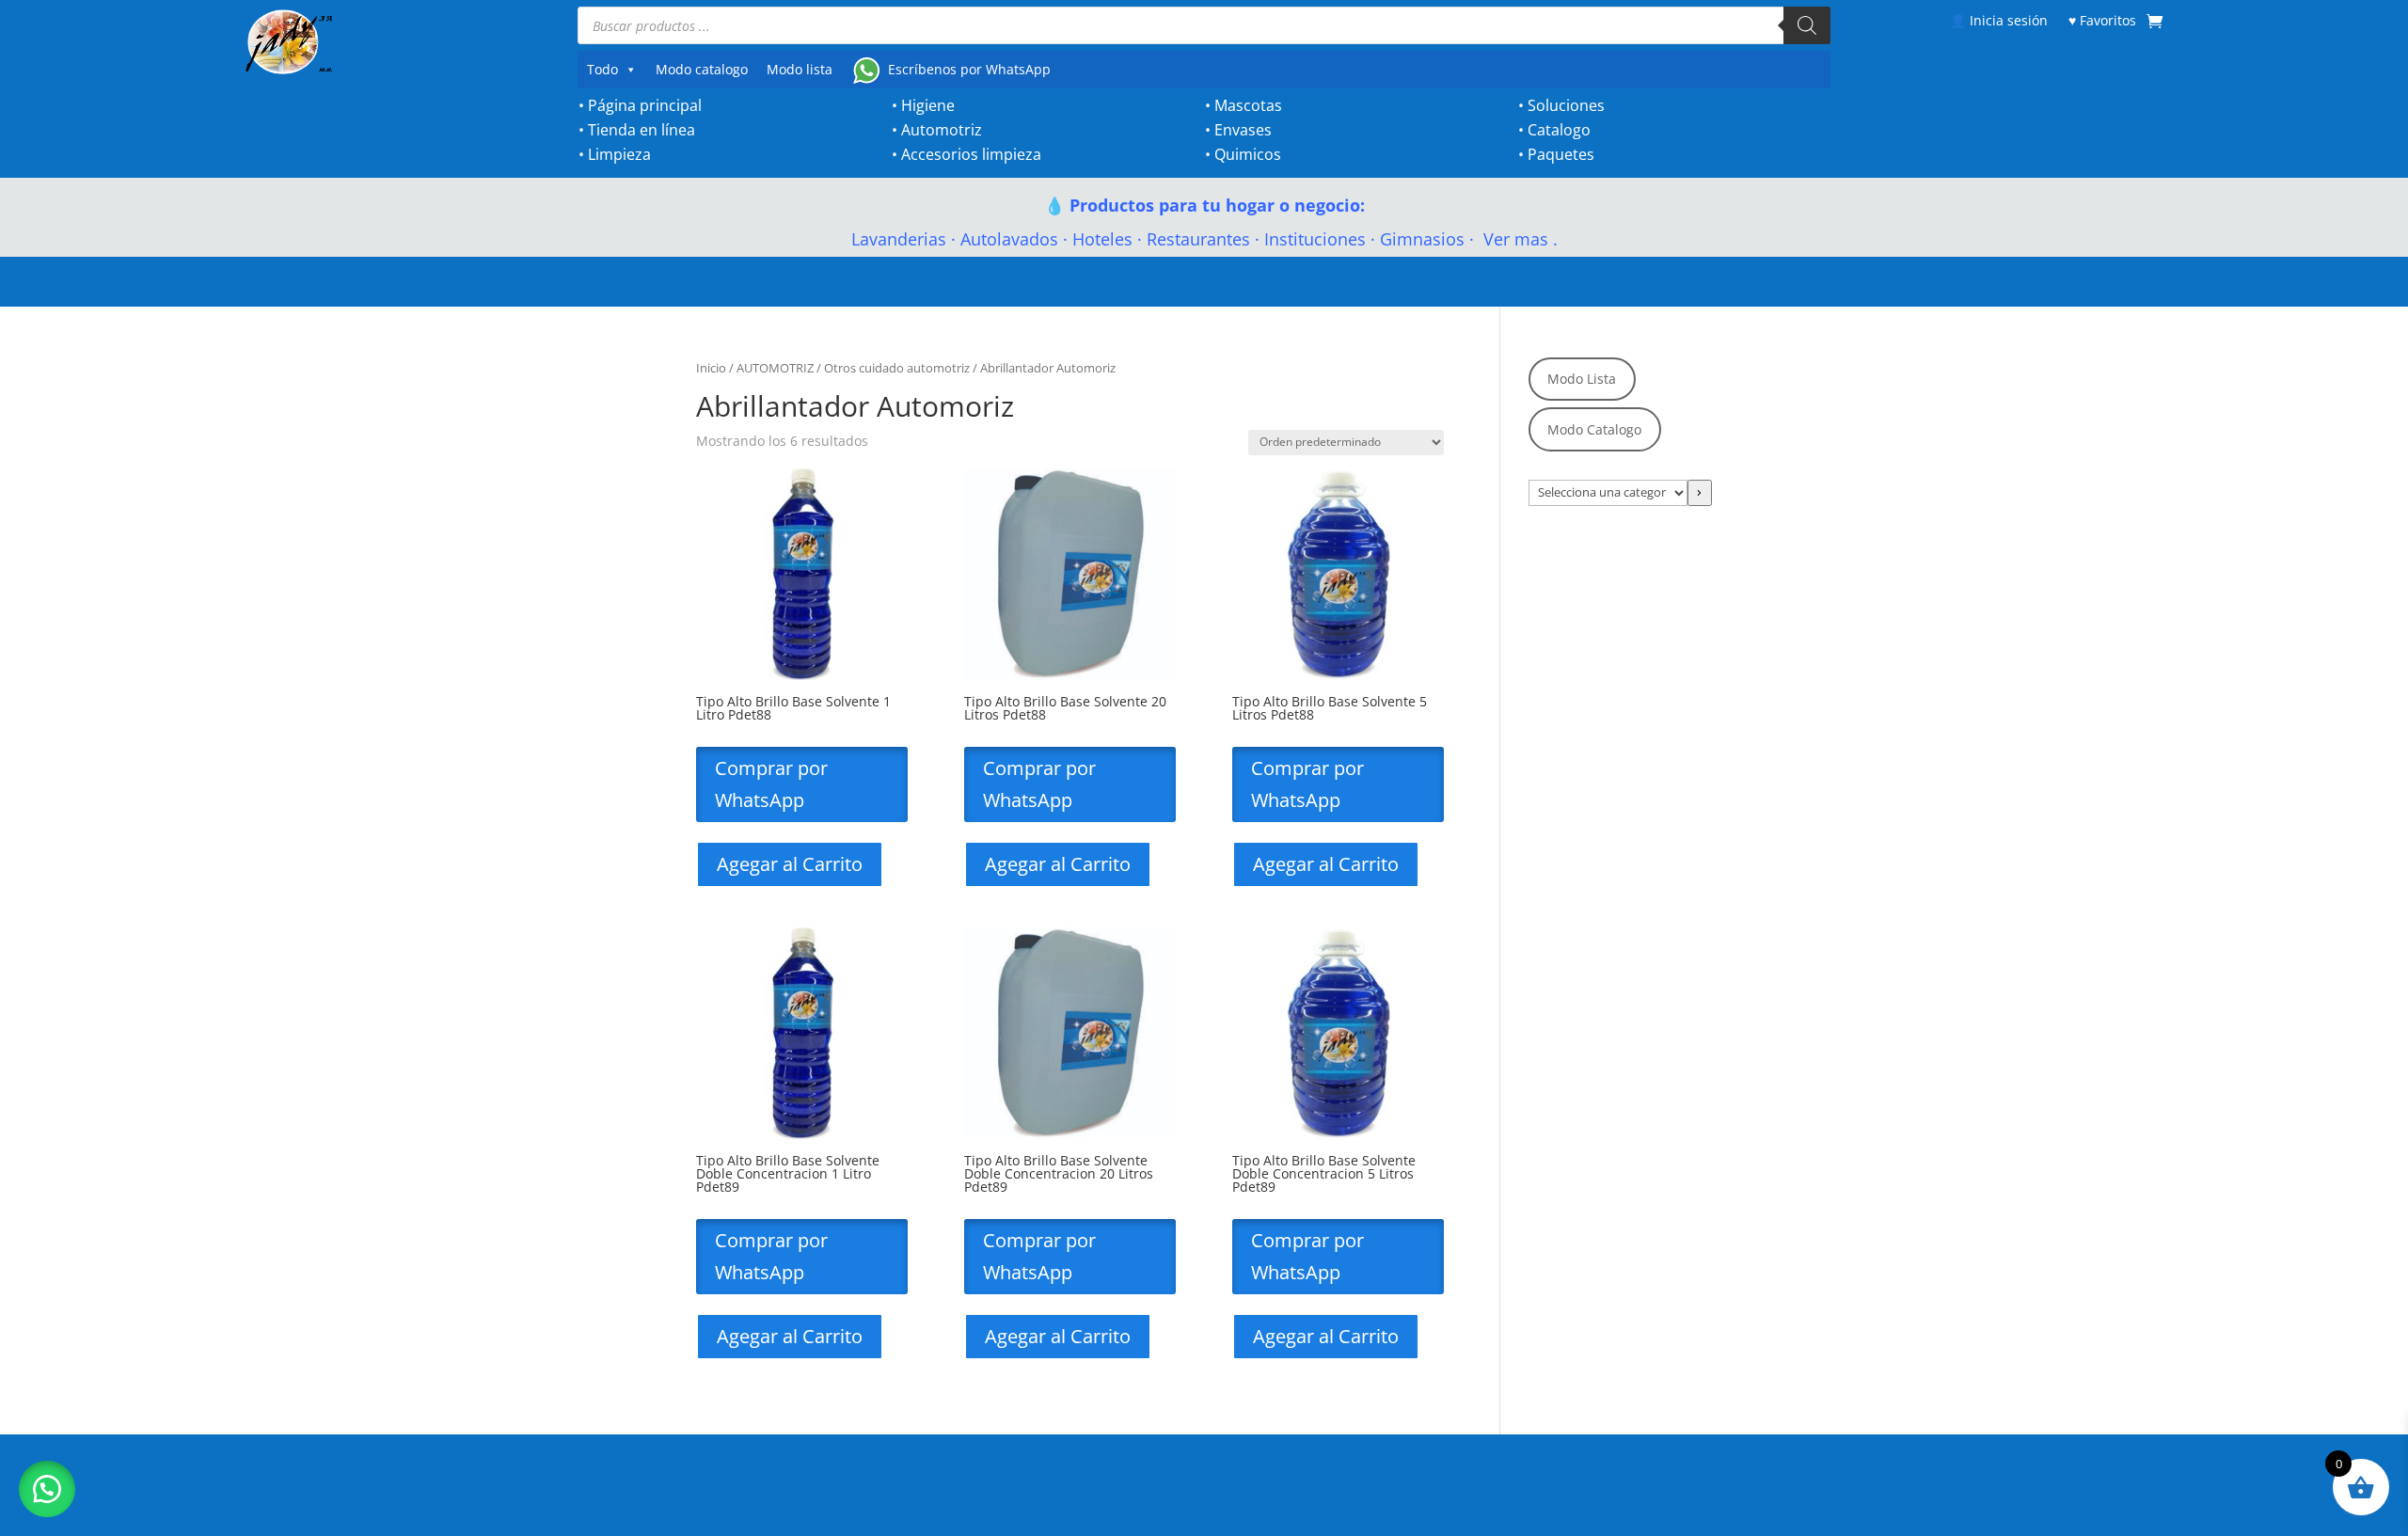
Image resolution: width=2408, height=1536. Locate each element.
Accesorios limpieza (971, 154)
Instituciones (1315, 239)
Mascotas (1248, 105)
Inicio (711, 368)
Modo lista (800, 69)
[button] (47, 1489)
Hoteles (1102, 239)
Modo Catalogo (1594, 429)
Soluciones (1566, 105)
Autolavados (1009, 239)
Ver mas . (1518, 239)
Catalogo (1559, 130)
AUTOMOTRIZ (775, 368)
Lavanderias (899, 239)
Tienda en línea (642, 130)
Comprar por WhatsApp (771, 784)
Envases (1243, 130)
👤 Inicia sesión (1999, 20)
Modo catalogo (702, 69)
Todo (602, 69)
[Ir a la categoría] (1700, 493)
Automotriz (942, 130)
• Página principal (640, 105)
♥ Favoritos (2102, 20)
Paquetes (1561, 154)
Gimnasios (1422, 239)
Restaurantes (1198, 239)
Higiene (928, 105)
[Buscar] (1807, 25)
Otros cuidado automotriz (897, 368)
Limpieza (619, 154)
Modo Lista (1582, 379)
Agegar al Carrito (790, 864)
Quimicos (1248, 154)
